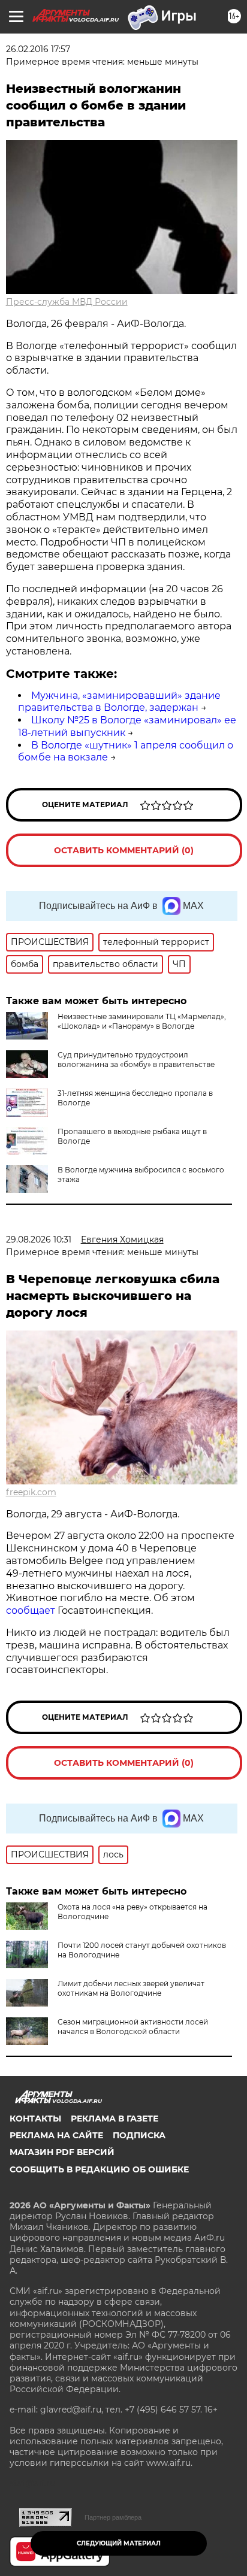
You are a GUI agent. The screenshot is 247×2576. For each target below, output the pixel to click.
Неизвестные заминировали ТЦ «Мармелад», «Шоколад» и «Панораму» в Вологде (142, 1021)
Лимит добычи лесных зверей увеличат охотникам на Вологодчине (131, 1988)
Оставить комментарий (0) (124, 850)
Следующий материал (119, 2543)
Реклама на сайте (56, 2135)
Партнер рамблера (113, 2517)
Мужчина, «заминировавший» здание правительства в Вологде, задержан (119, 702)
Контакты (35, 2119)
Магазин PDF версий (62, 2152)
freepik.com (31, 1492)
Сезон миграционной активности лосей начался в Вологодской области (133, 2027)
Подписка (139, 2135)
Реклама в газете (115, 2119)
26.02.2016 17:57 (38, 49)
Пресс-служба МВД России (67, 302)
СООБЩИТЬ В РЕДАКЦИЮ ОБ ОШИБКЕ (99, 2169)
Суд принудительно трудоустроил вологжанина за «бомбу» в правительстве (136, 1060)
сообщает (32, 1610)
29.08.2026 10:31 (39, 1239)
